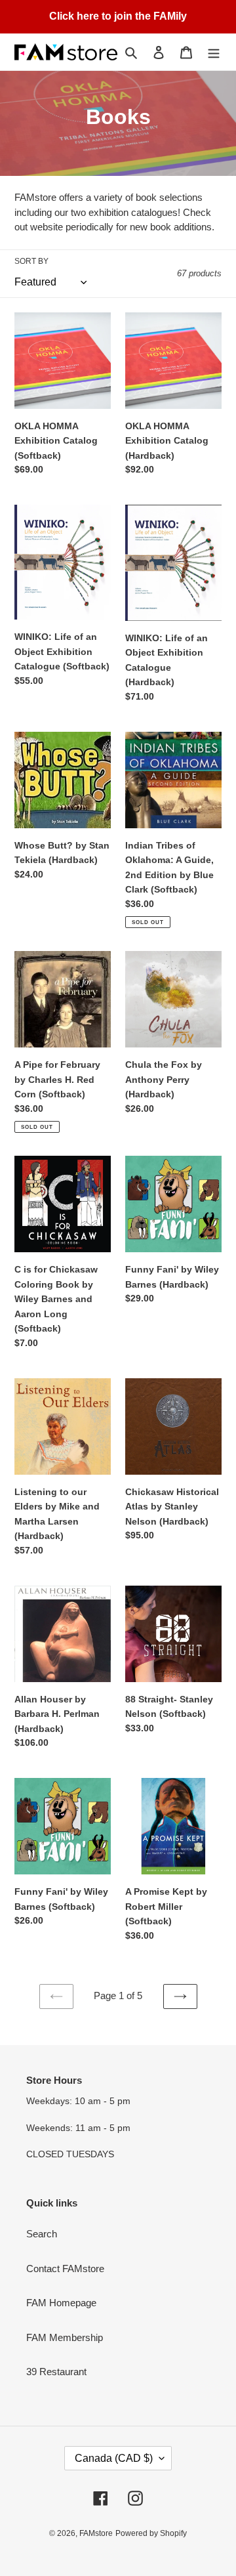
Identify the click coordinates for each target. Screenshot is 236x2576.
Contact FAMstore (65, 2269)
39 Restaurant (56, 2372)
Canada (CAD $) (114, 2458)
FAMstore (96, 2533)
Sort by (31, 261)
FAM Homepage (61, 2303)
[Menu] (214, 52)
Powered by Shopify (151, 2533)
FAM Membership (65, 2337)
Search (42, 2234)
